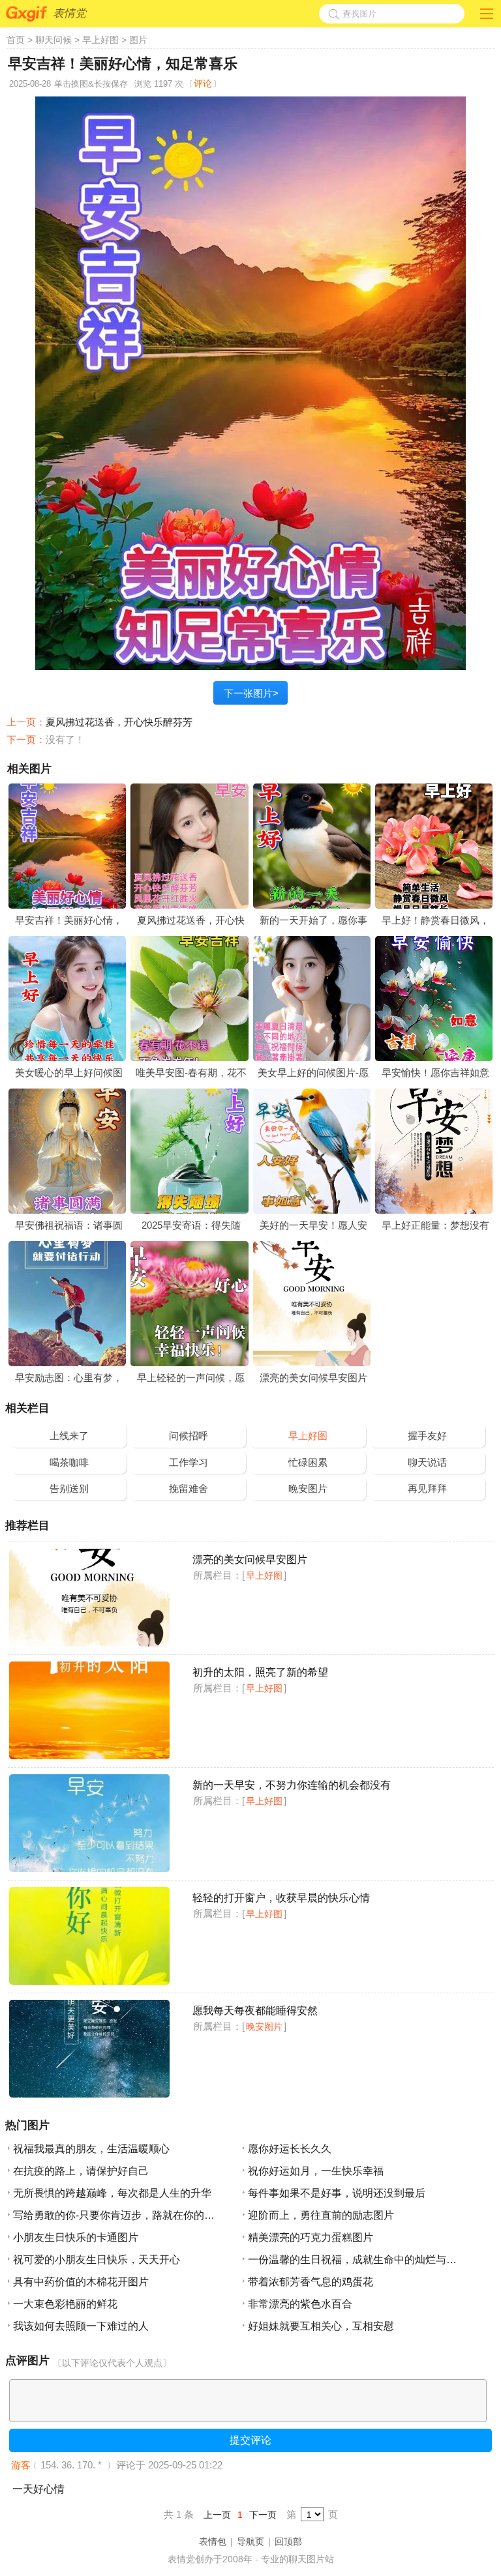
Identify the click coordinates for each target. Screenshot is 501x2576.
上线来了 (69, 1436)
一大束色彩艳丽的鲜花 (65, 2304)
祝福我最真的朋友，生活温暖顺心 (91, 2149)
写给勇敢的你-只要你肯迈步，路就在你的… (114, 2215)
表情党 (69, 13)
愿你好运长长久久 (290, 2149)
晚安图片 (308, 1488)
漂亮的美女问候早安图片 (313, 1378)
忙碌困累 (308, 1462)
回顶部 (288, 2541)
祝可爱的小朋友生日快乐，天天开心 (97, 2260)
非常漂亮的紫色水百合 (300, 2304)
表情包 (213, 2541)
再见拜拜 (427, 1488)
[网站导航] (487, 11)
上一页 (217, 2515)
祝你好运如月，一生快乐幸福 (316, 2171)
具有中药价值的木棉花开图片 (81, 2282)
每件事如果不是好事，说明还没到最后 (337, 2193)
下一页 (263, 2515)
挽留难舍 (189, 1488)
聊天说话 (427, 1462)
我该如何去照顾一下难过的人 (81, 2326)
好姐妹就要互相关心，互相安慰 (321, 2326)
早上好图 (100, 40)
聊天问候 (53, 40)
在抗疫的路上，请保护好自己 (81, 2171)
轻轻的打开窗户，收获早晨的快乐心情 (281, 1898)
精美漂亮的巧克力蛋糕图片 (311, 2237)
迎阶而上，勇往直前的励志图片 (321, 2215)
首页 (16, 40)
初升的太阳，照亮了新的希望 (260, 1672)
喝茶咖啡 (69, 1462)
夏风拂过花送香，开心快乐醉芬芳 (119, 722)
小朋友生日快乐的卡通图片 (76, 2237)
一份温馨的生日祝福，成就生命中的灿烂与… (352, 2260)
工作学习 (189, 1462)
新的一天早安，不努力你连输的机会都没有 (292, 1785)
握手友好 (427, 1436)
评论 (203, 83)
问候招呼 (189, 1436)
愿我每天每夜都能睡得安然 (255, 2011)
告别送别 (69, 1488)
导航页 (250, 2541)
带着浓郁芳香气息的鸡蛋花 (311, 2282)
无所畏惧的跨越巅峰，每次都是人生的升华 (112, 2193)
